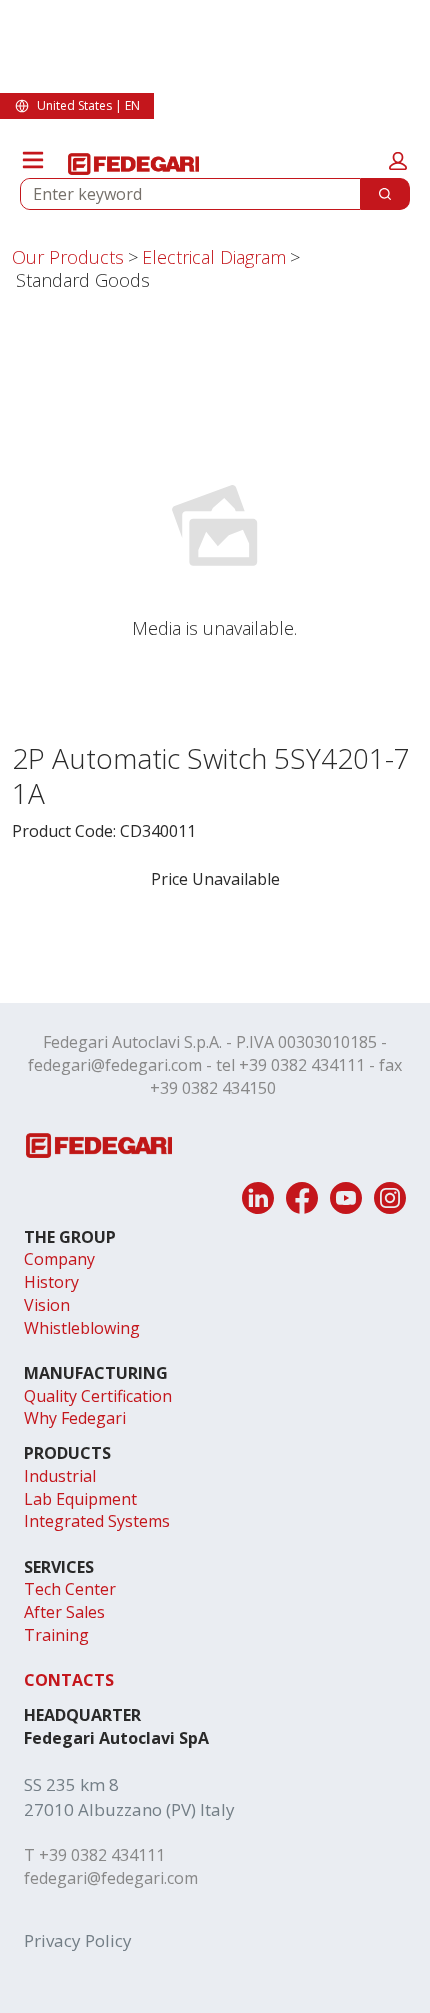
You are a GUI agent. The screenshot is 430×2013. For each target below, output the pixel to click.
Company (59, 1259)
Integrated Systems (97, 1521)
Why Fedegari (75, 1418)
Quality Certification (98, 1396)
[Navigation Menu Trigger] (33, 160)
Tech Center (70, 1589)
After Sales (64, 1612)
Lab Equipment (80, 1499)
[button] (398, 161)
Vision (47, 1305)
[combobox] (182, 194)
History (51, 1282)
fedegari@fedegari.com (115, 1065)
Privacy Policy (78, 1940)
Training (56, 1635)
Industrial (60, 1476)
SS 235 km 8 (71, 1784)
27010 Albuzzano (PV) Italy (129, 1809)
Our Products (68, 257)
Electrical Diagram (214, 257)
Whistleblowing (82, 1328)
